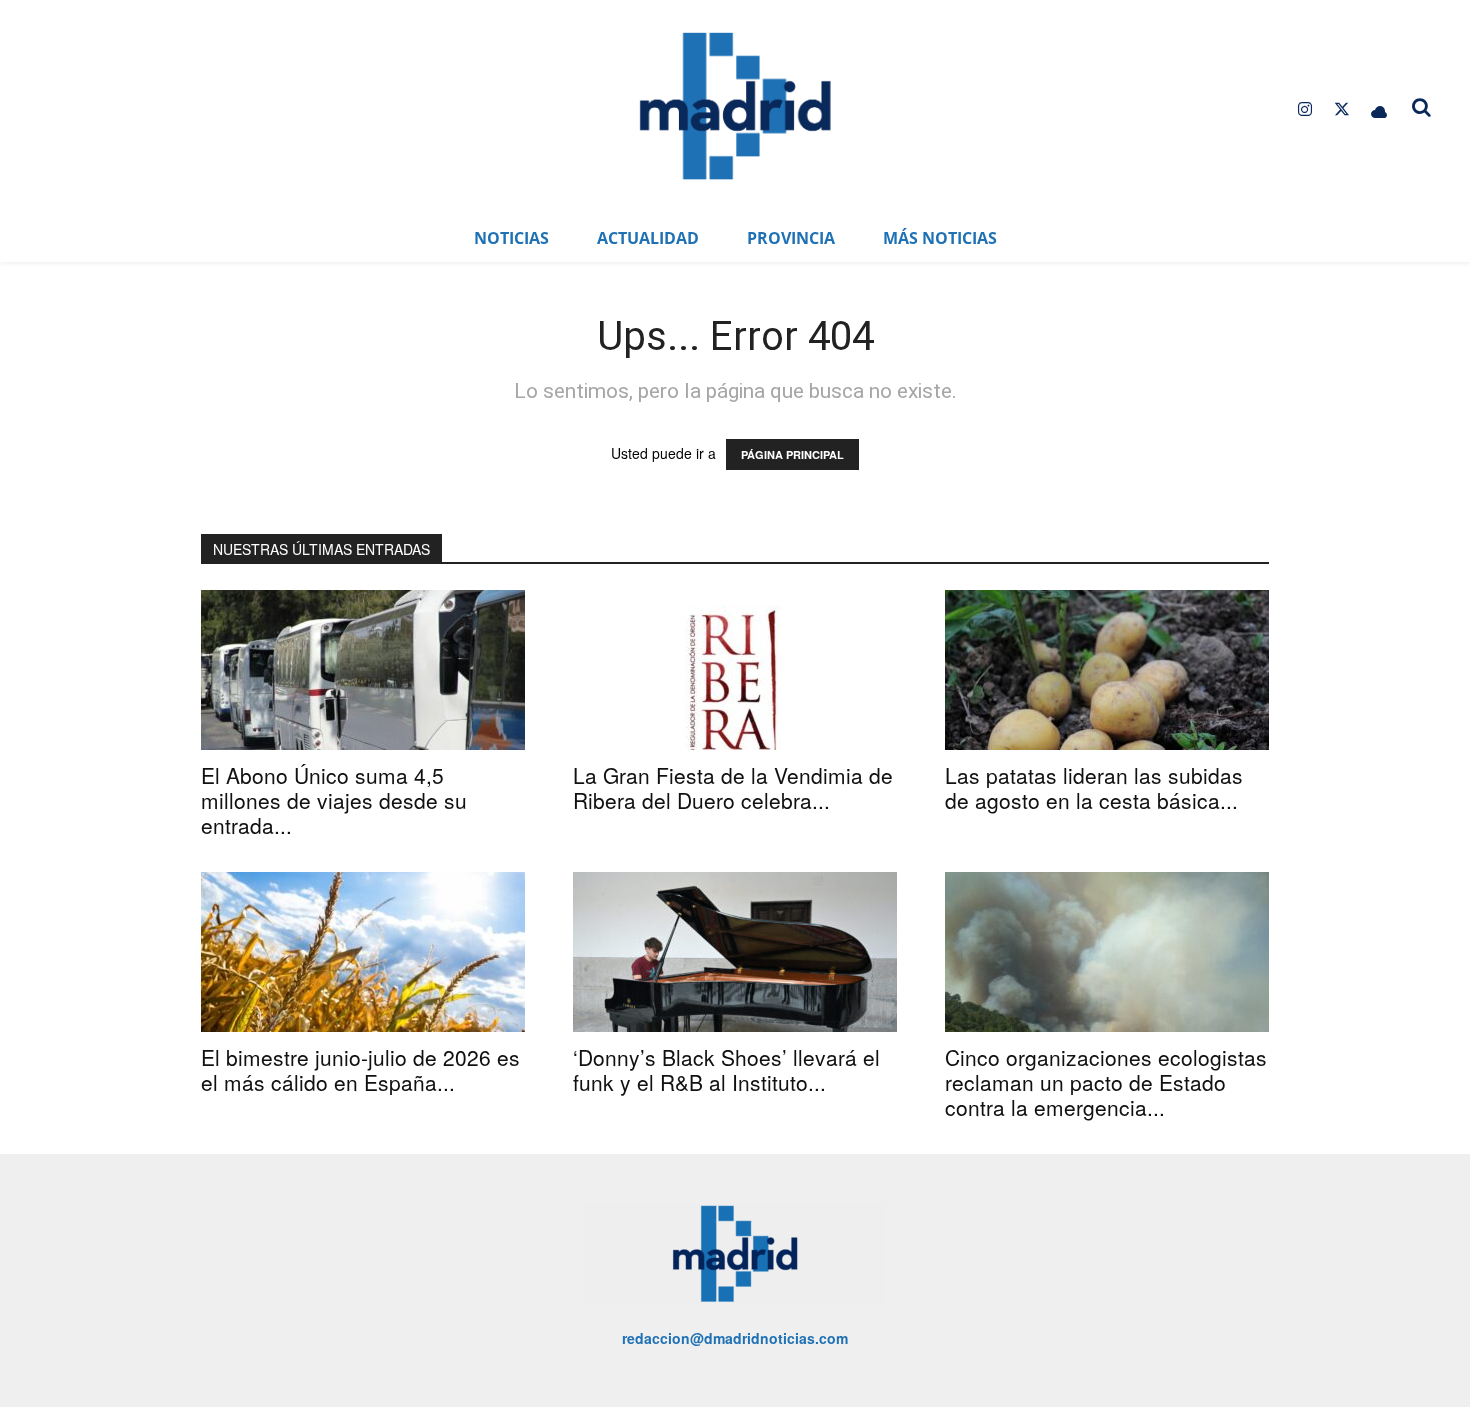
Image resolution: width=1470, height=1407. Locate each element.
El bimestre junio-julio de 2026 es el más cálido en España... (360, 1069)
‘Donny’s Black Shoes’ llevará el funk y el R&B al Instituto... (726, 1069)
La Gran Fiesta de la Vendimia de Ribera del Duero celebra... (733, 787)
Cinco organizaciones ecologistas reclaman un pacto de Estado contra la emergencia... (1106, 1082)
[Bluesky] (1379, 109)
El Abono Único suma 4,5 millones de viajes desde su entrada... (334, 800)
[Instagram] (1304, 109)
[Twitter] (1342, 109)
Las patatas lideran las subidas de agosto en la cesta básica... (1094, 787)
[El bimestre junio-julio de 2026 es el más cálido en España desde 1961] (363, 952)
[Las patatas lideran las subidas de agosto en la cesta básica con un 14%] (1107, 670)
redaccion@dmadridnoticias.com (735, 1338)
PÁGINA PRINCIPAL (792, 454)
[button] (1422, 107)
